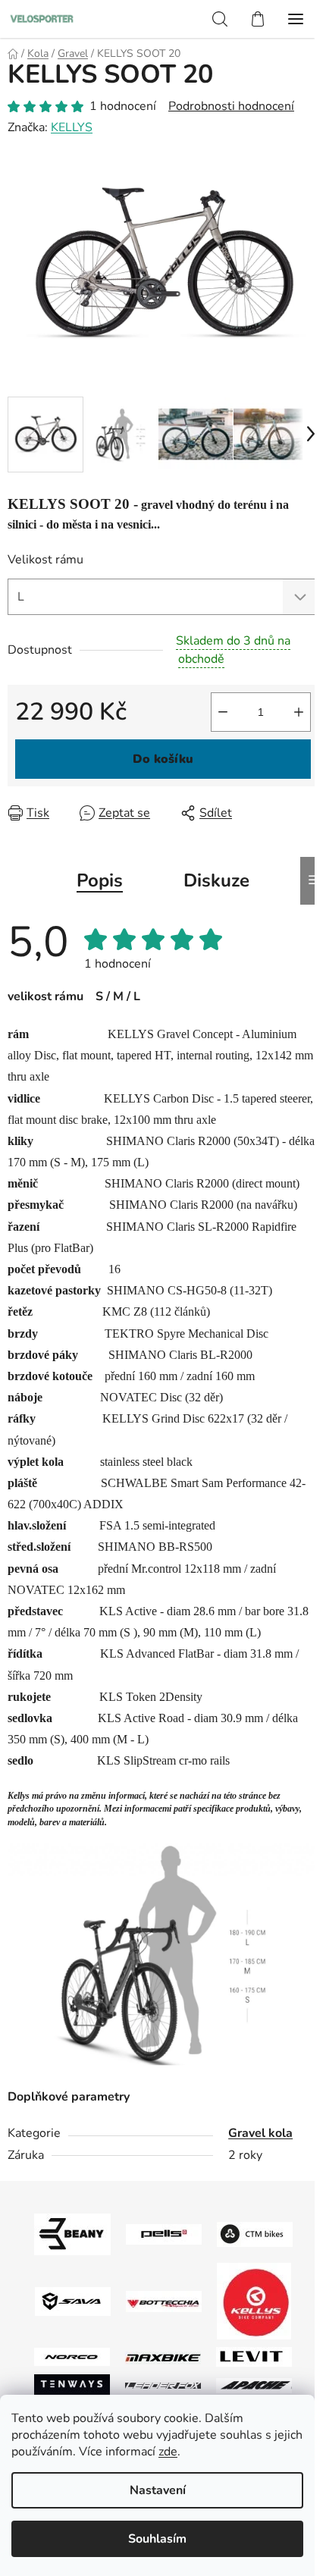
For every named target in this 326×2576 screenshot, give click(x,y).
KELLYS (72, 127)
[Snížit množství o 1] (223, 712)
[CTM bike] (255, 2233)
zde (168, 2452)
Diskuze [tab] (216, 880)
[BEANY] (72, 2233)
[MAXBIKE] (163, 2357)
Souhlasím (157, 2539)
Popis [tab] (100, 880)
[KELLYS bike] (254, 2300)
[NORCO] (72, 2356)
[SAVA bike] (73, 2300)
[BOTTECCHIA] (164, 2300)
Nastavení (158, 2490)
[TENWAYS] (72, 2384)
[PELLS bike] (164, 2233)
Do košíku (163, 759)
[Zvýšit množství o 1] (299, 712)
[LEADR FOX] (163, 2385)
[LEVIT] (254, 2356)
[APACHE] (254, 2385)
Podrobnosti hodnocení (231, 106)
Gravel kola (260, 2133)
